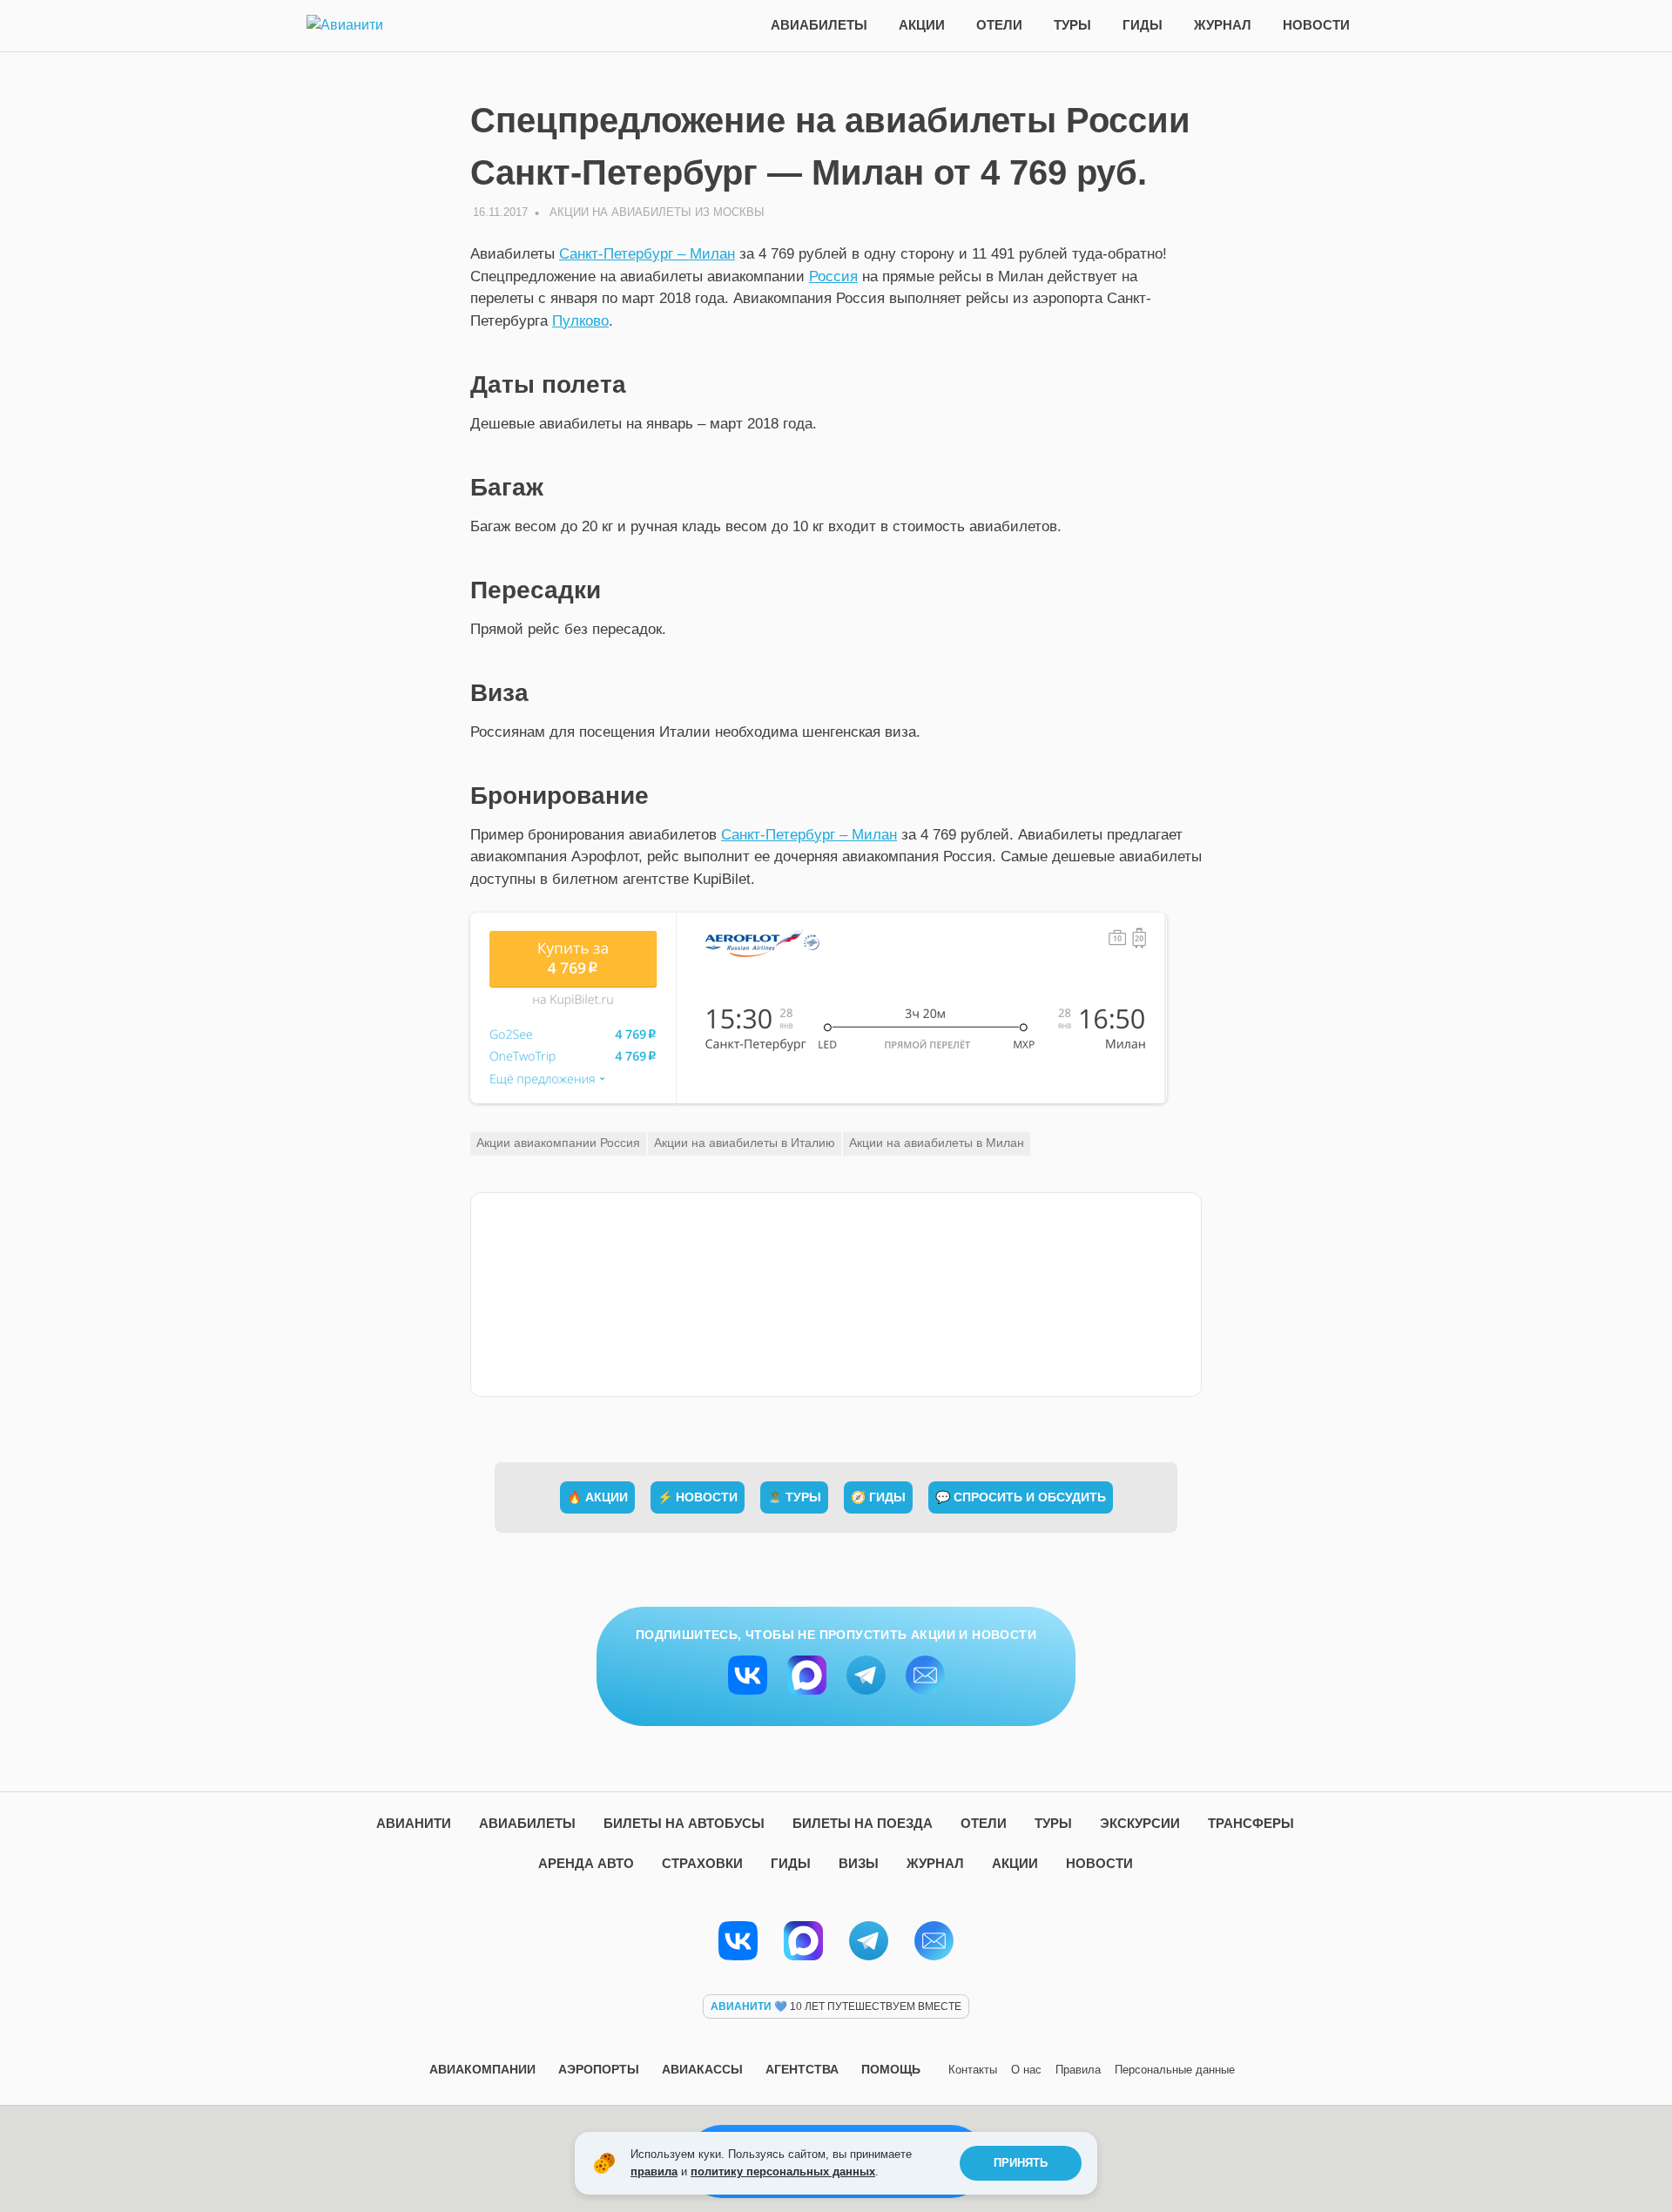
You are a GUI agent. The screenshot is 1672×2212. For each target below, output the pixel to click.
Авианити (414, 1823)
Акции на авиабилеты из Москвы (657, 212)
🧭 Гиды (878, 1497)
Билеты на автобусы (684, 1823)
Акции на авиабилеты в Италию (745, 1143)
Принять (1021, 2163)
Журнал (1223, 25)
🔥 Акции (597, 1497)
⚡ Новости (698, 1497)
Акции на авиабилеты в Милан (937, 1143)
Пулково (580, 321)
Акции (922, 25)
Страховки (702, 1863)
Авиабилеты (819, 25)
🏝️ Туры (794, 1497)
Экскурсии (1140, 1823)
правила (654, 2172)
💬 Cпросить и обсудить (1021, 1497)
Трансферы (1251, 1823)
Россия (833, 276)
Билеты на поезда (863, 1823)
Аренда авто (586, 1863)
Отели (999, 25)
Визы (859, 1863)
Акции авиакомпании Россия (558, 1143)
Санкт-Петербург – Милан (647, 254)
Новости (1316, 25)
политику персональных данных (783, 2172)
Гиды (1143, 25)
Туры (1072, 25)
